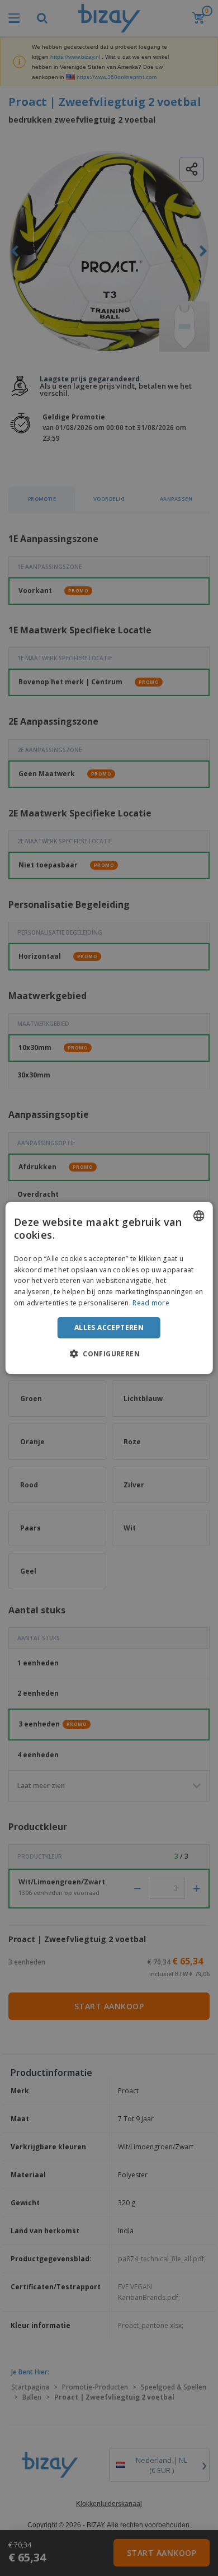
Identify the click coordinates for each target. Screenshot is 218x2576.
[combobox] (198, 1216)
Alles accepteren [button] (109, 1327)
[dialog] (109, 1288)
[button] (109, 1354)
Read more (151, 1303)
